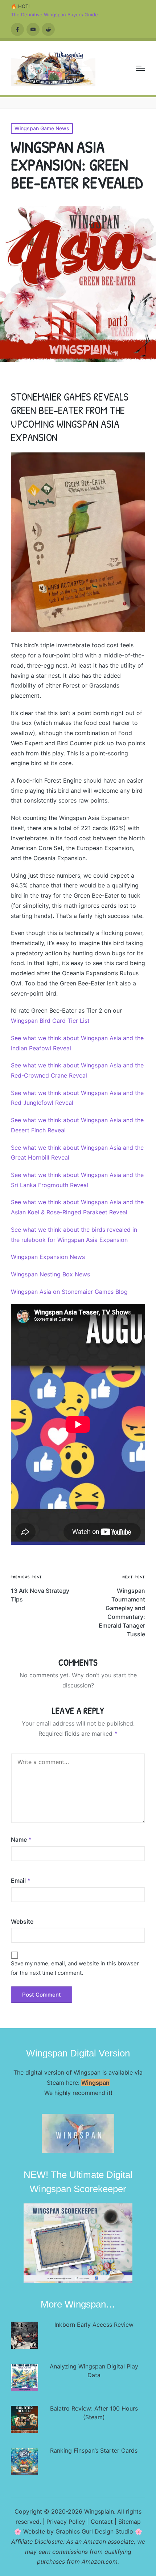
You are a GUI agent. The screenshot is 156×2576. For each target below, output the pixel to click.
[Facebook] (17, 29)
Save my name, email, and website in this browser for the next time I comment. (75, 1968)
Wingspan (95, 2083)
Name (21, 1839)
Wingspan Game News (42, 128)
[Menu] (141, 68)
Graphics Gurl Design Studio (94, 2531)
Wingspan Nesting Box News (50, 1274)
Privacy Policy (66, 2522)
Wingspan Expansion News (48, 1257)
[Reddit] (48, 29)
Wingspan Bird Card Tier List (50, 1021)
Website (22, 1921)
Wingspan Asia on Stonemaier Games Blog (69, 1292)
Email (21, 1880)
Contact (102, 2522)
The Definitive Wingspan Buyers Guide (54, 15)
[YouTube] (33, 29)
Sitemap (130, 2522)
